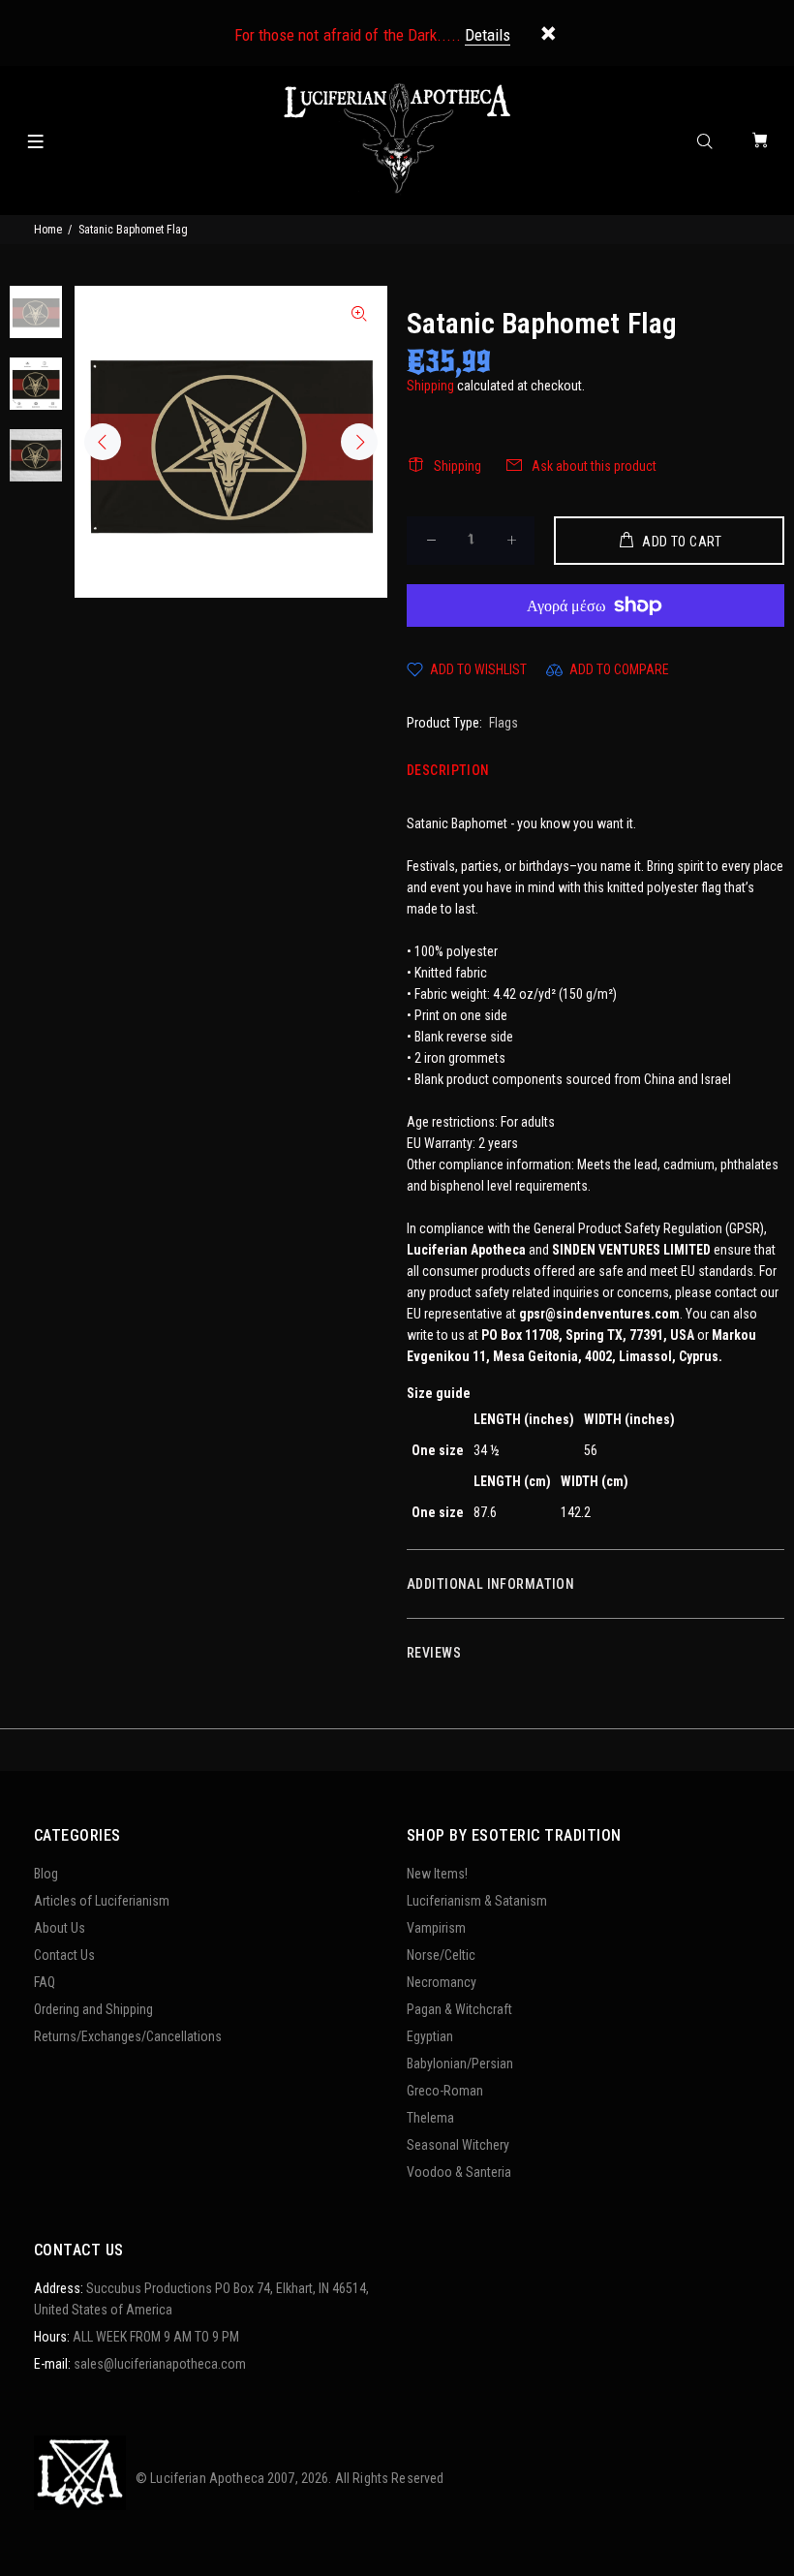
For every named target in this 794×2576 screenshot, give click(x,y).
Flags (504, 723)
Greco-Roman (445, 2091)
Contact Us (64, 1955)
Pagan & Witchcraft (459, 2009)
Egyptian (430, 2036)
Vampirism (436, 1928)
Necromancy (442, 1982)
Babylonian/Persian (460, 2064)
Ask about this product (594, 466)
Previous (103, 442)
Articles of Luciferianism (102, 1901)
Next (359, 442)
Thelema (430, 2118)
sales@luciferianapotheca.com (160, 2364)
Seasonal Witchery (458, 2145)
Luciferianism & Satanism (477, 1901)
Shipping (430, 386)
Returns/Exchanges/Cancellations (128, 2036)
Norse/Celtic (441, 1955)
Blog (46, 1874)
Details (488, 35)
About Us (60, 1928)
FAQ (45, 1982)
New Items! (437, 1874)
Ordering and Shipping (93, 2009)
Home (48, 230)
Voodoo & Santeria (459, 2172)
